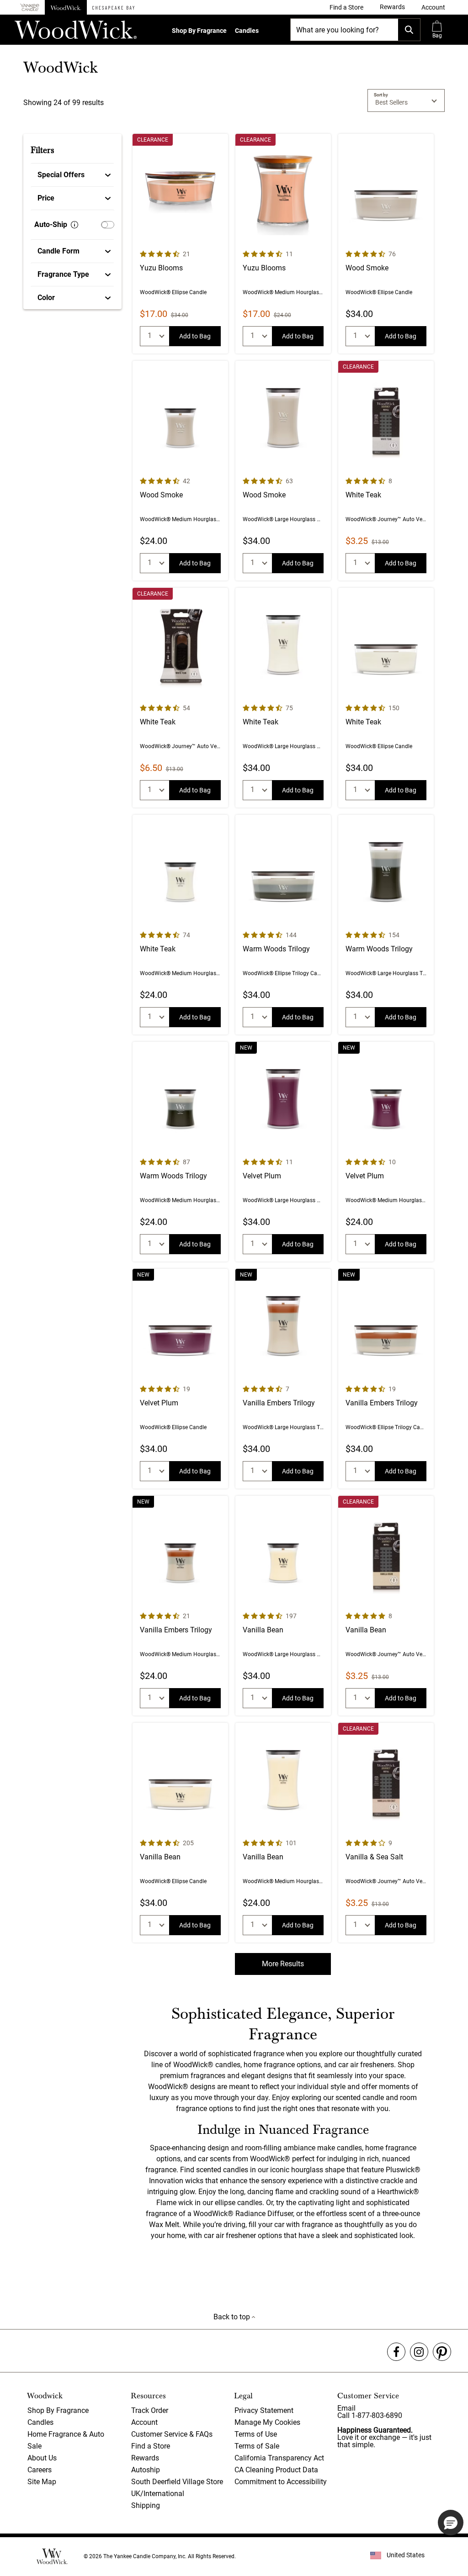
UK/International (158, 2494)
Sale (35, 2446)
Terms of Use (256, 2434)
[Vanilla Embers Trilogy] (283, 1379)
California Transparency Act (279, 2458)
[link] (346, 7)
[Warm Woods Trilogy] (283, 925)
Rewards (145, 2458)
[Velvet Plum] (283, 1152)
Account (144, 2422)
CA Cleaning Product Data (276, 2470)
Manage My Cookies (267, 2422)
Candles (247, 31)
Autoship (146, 2470)
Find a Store (151, 2446)
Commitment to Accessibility (281, 2482)
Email (346, 2408)
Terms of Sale (257, 2446)
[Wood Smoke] (386, 244)
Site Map (42, 2482)
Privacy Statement (264, 2410)
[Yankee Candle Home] (30, 8)
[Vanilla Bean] (283, 1606)
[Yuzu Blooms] (180, 244)
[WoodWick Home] (66, 7)
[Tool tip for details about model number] (74, 225)
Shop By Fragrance (199, 31)
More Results (283, 1964)
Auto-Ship (51, 224)
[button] (433, 7)
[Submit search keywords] (409, 30)
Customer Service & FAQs (172, 2434)
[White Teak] (386, 471)
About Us (42, 2458)
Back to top (233, 2317)
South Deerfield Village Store (177, 2482)
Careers (40, 2470)
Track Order (150, 2410)
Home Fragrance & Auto (66, 2434)
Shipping (146, 2505)
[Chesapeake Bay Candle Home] (113, 7)
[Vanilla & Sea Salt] (386, 1833)
